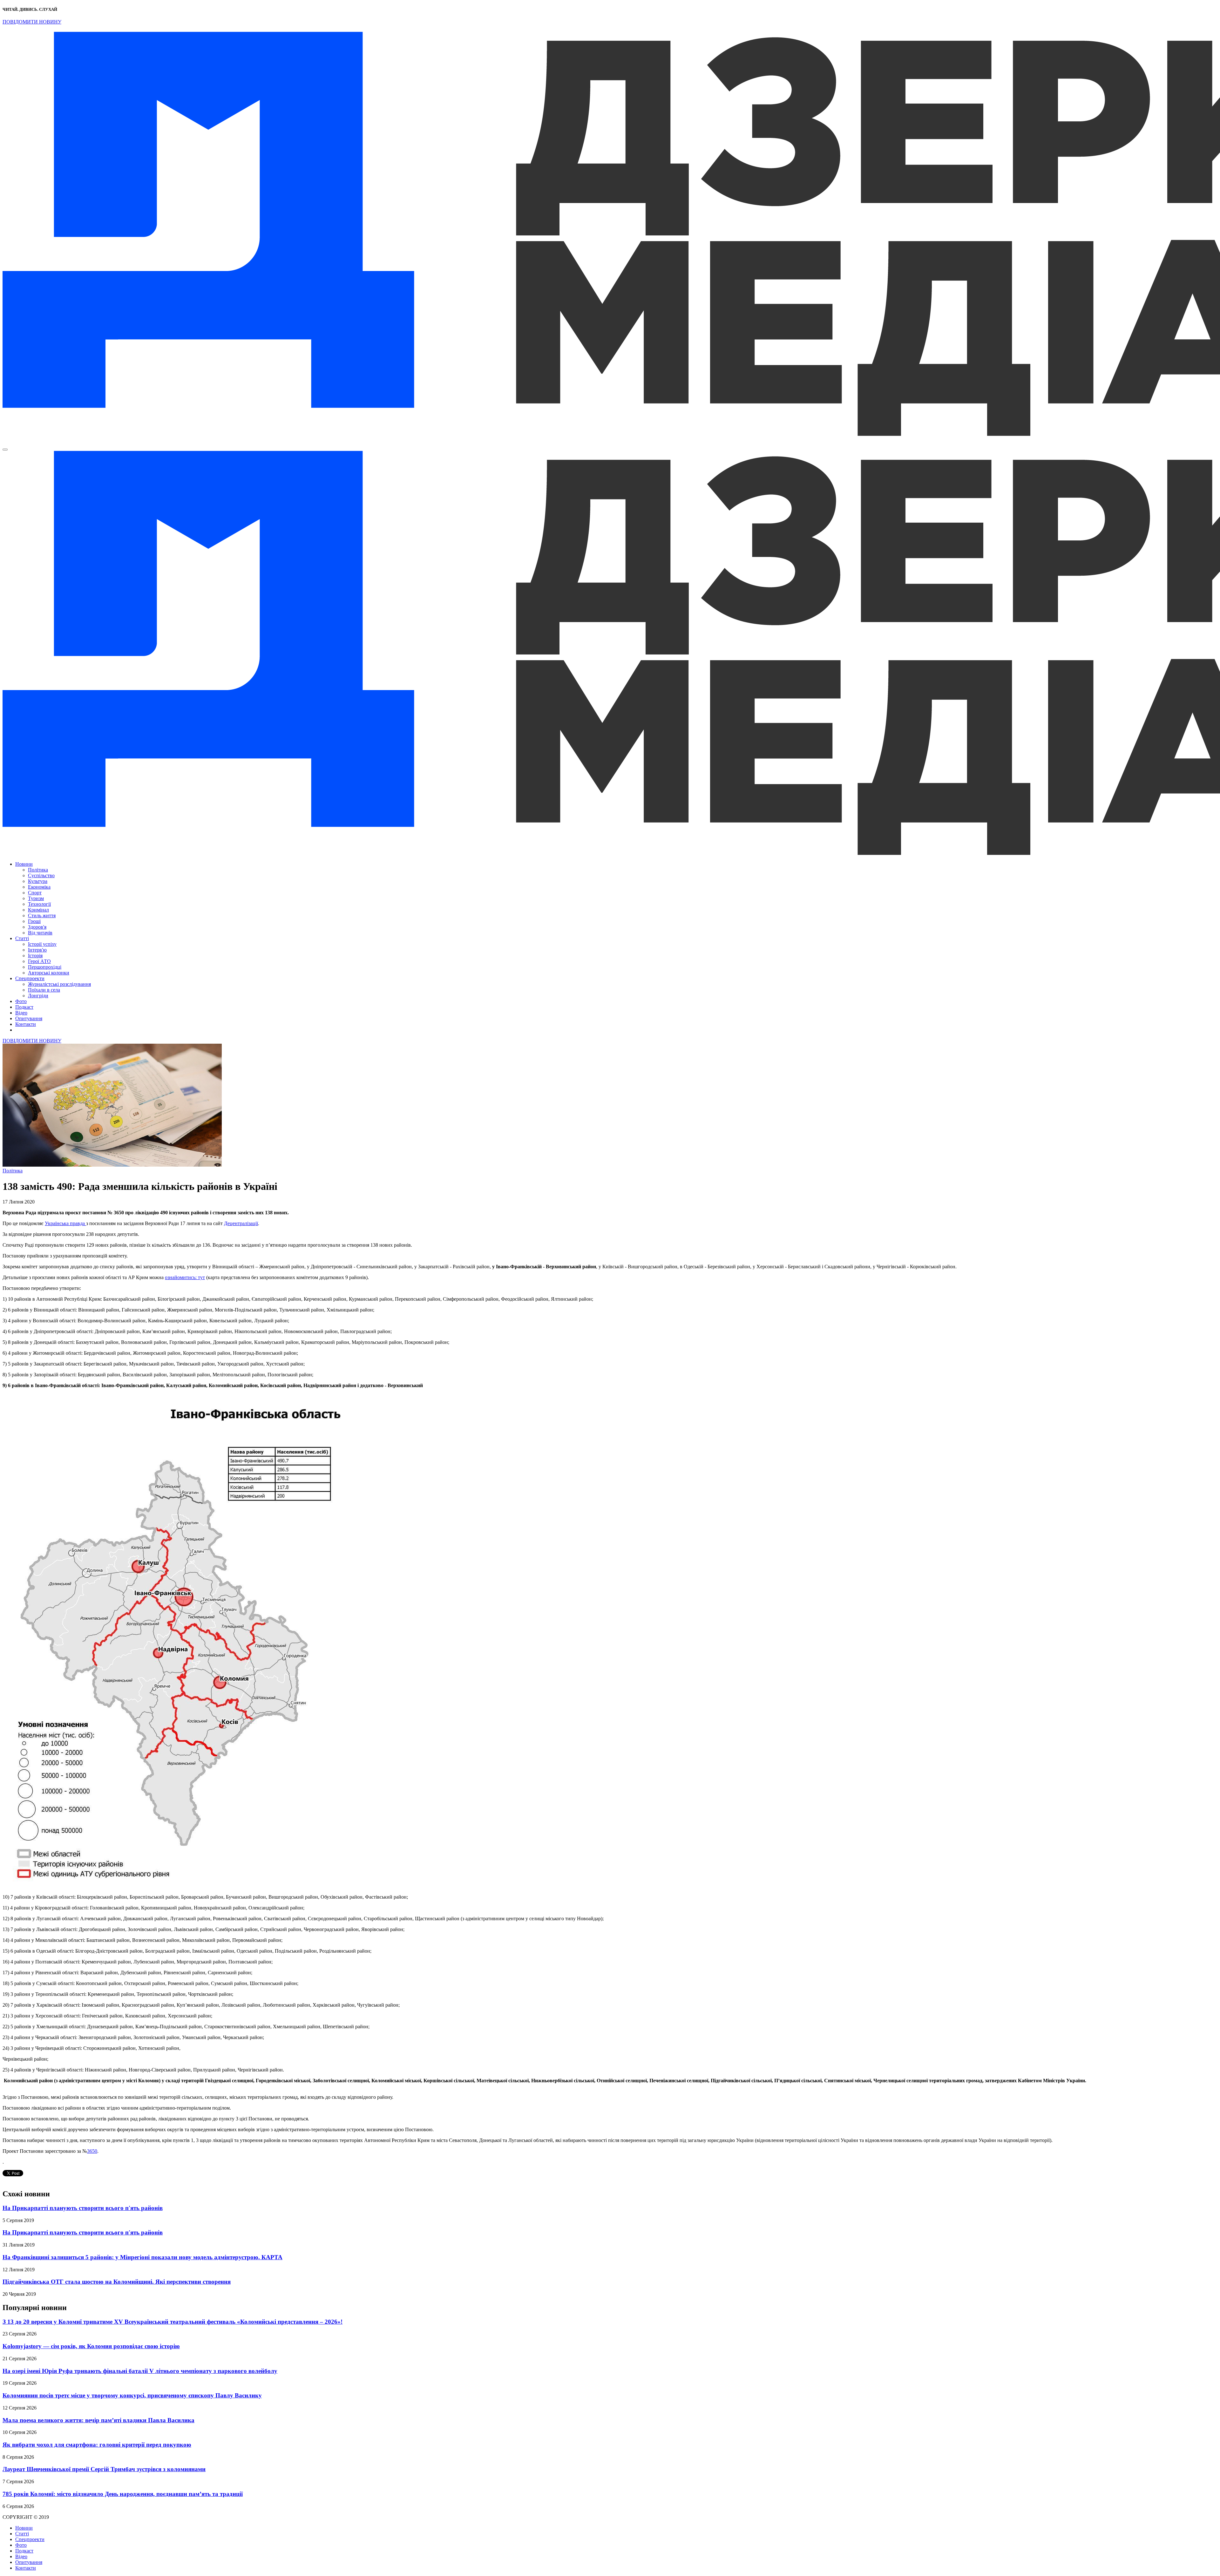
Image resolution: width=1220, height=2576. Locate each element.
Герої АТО (39, 961)
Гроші (34, 921)
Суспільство (41, 875)
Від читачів (40, 933)
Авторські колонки (49, 973)
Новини (24, 864)
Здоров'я (37, 927)
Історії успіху (42, 944)
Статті (22, 938)
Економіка (39, 887)
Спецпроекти (30, 978)
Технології (39, 904)
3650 (92, 2151)
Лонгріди (38, 996)
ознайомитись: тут (185, 1277)
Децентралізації (241, 1223)
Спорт (35, 893)
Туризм (36, 898)
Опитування (29, 1018)
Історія (35, 956)
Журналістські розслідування (59, 984)
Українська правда (65, 1223)
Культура (38, 881)
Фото (21, 1001)
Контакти (26, 1024)
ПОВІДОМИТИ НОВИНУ (32, 22)
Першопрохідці (45, 967)
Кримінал (38, 910)
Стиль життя (42, 915)
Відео (21, 1013)
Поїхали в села (44, 990)
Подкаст (24, 1007)
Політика (38, 870)
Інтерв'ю (37, 950)
